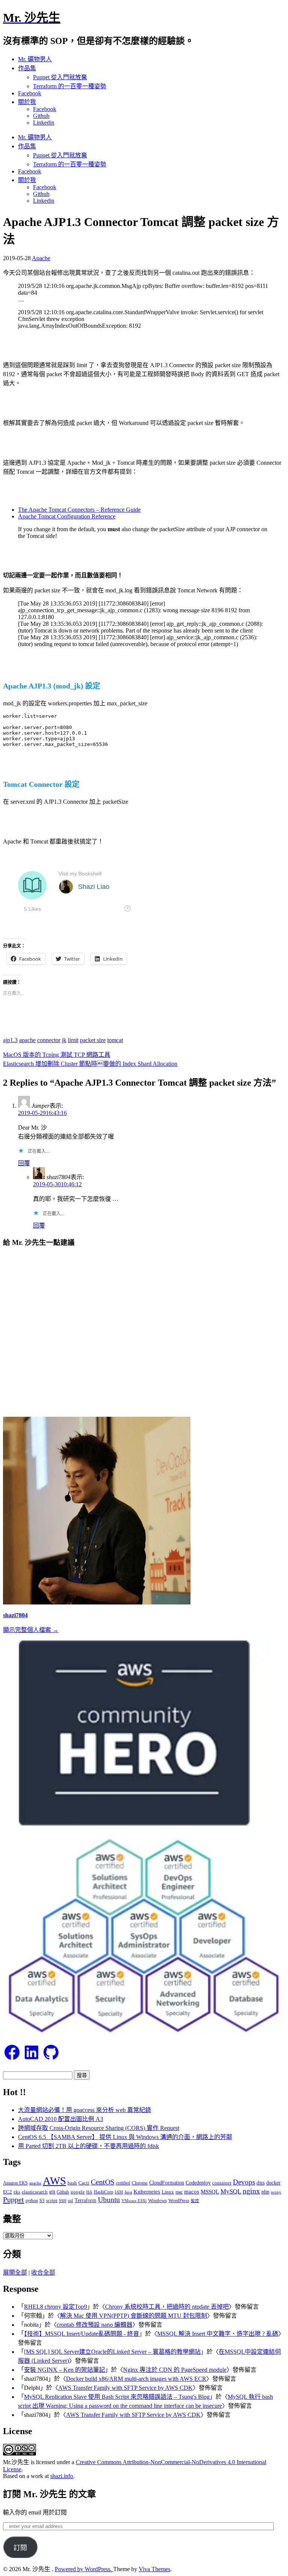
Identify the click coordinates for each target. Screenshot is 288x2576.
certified (123, 2183)
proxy (276, 2192)
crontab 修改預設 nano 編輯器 (94, 2325)
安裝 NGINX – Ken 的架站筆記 (64, 2370)
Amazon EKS (15, 2183)
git (52, 2191)
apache (27, 1040)
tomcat (115, 1040)
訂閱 (20, 2548)
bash (72, 2183)
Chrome (140, 2183)
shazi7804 (15, 1615)
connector (49, 1040)
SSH (63, 2201)
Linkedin (44, 123)
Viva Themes (154, 2569)
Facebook (30, 93)
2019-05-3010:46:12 (57, 1184)
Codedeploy (198, 2183)
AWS (54, 2181)
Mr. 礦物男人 (35, 59)
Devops (244, 2182)
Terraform (85, 2200)
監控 (195, 2201)
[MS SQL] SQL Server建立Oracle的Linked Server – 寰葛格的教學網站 (112, 2352)
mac (179, 2192)
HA (89, 2192)
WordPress (179, 2200)
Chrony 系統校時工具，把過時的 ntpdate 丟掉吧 (167, 2307)
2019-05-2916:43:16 (42, 1113)
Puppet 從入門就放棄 (60, 77)
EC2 (7, 2192)
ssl (70, 2200)
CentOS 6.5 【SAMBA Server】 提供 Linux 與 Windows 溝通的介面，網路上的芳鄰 (125, 2137)
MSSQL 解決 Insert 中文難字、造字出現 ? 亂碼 (218, 2334)
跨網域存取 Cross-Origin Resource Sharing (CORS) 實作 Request (99, 2128)
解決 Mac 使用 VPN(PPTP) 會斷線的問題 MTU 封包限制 (133, 2316)
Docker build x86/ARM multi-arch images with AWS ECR (136, 2379)
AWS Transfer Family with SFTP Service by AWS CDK (125, 2388)
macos (192, 2191)
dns (261, 2182)
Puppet (13, 2199)
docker (273, 2183)
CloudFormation (167, 2183)
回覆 (24, 1163)
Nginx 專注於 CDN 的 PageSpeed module (175, 2370)
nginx (251, 2191)
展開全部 (15, 2272)
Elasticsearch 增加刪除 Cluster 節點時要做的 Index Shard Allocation (90, 1064)
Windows (157, 2200)
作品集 (27, 68)
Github (41, 116)
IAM (119, 2192)
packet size (93, 1040)
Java (128, 2192)
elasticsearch (35, 2192)
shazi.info (62, 2476)
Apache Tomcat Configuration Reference (67, 516)
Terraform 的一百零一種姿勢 (70, 86)
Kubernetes (147, 2191)
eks (17, 2192)
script (52, 2200)
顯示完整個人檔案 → (31, 1630)
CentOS (103, 2182)
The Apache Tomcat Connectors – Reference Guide (79, 510)
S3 (42, 2200)
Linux (168, 2192)
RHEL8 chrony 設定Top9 (55, 2307)
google (78, 2192)
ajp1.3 (10, 1040)
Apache (41, 258)
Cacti (84, 2183)
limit (73, 1040)
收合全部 (43, 2272)
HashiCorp (103, 2192)
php (265, 2192)
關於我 (27, 102)
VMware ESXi (134, 2201)
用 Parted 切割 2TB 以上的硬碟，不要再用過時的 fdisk (88, 2146)
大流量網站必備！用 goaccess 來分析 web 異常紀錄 (85, 2110)
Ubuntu (109, 2200)
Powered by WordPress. (84, 2569)
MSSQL (210, 2192)
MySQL (231, 2191)
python (32, 2201)
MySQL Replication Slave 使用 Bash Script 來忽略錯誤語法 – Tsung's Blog (117, 2397)
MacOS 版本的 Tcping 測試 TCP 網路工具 (57, 1055)
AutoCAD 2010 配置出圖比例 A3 (61, 2119)
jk (64, 1040)
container (222, 2183)
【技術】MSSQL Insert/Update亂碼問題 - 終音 (82, 2334)
